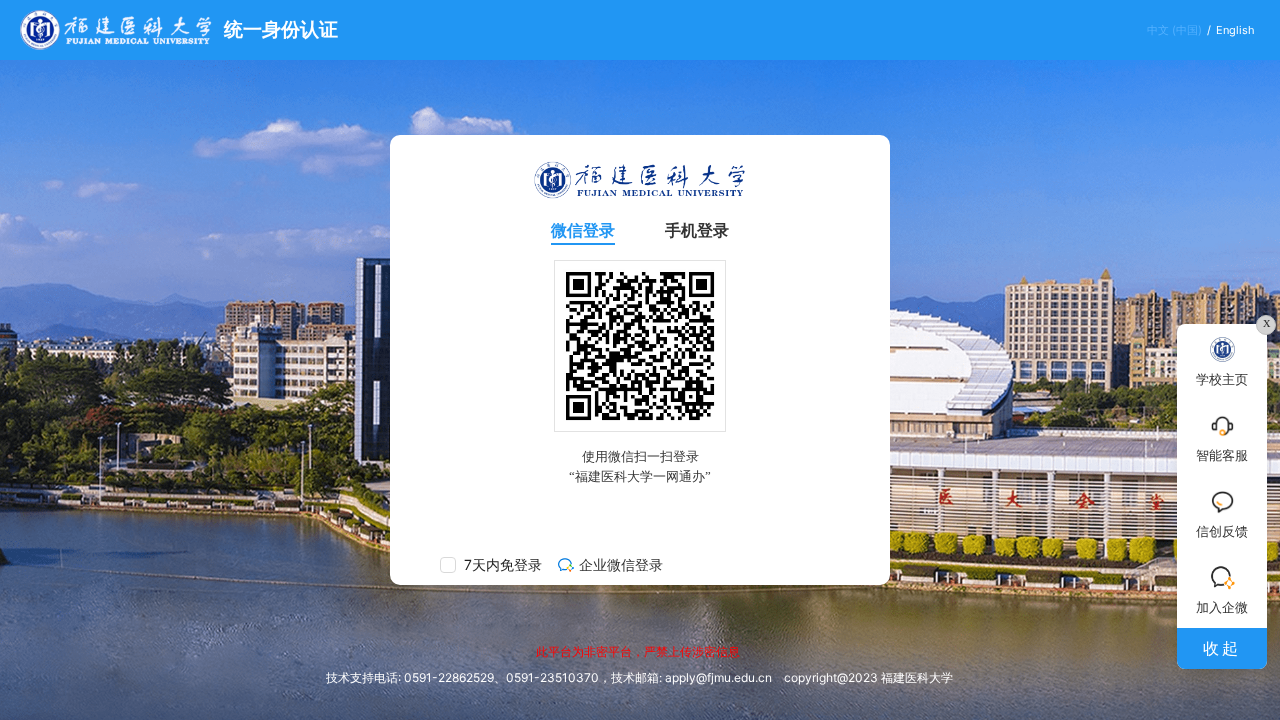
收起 (1222, 648)
